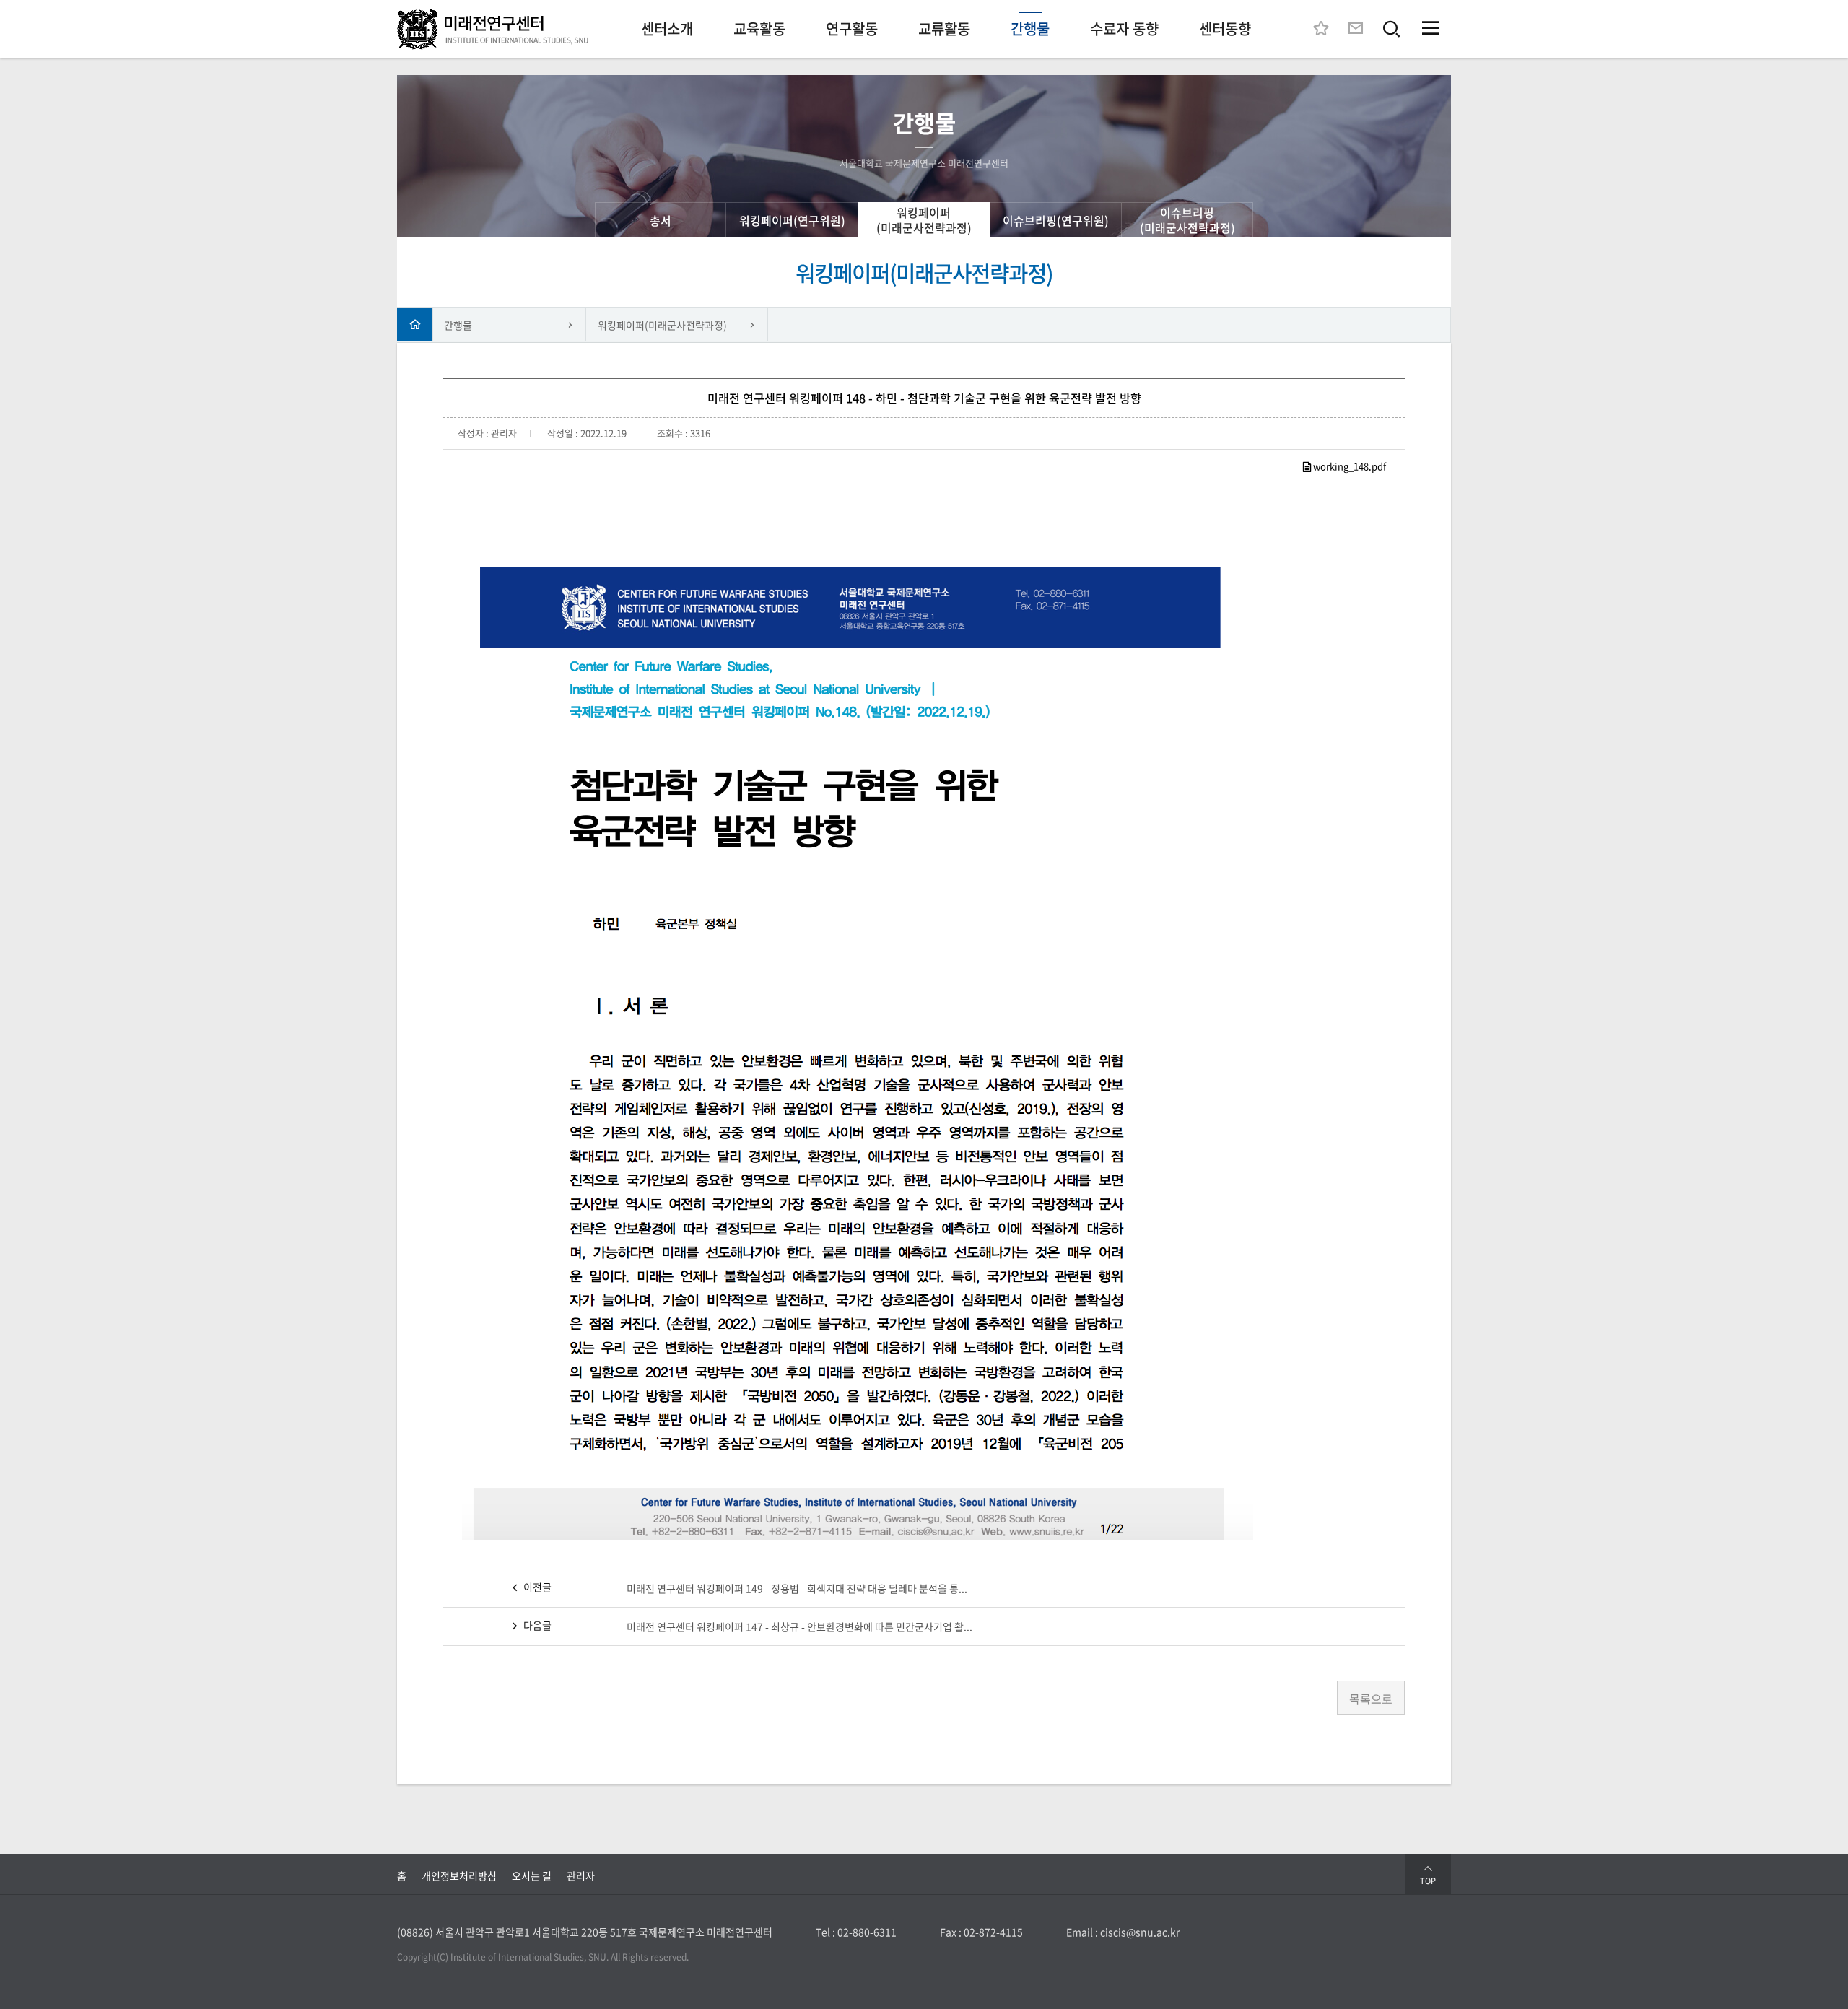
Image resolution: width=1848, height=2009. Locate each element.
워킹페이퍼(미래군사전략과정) (662, 325)
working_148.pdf (1350, 466)
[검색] (1392, 29)
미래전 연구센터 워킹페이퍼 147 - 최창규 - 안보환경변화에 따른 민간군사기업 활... (799, 1626)
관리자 (581, 1875)
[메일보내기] (1356, 29)
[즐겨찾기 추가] (1321, 29)
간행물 (458, 325)
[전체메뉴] (1431, 29)
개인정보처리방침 (459, 1875)
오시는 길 (532, 1875)
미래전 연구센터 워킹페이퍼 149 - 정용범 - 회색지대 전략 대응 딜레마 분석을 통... (797, 1588)
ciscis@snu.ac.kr (1140, 1932)
